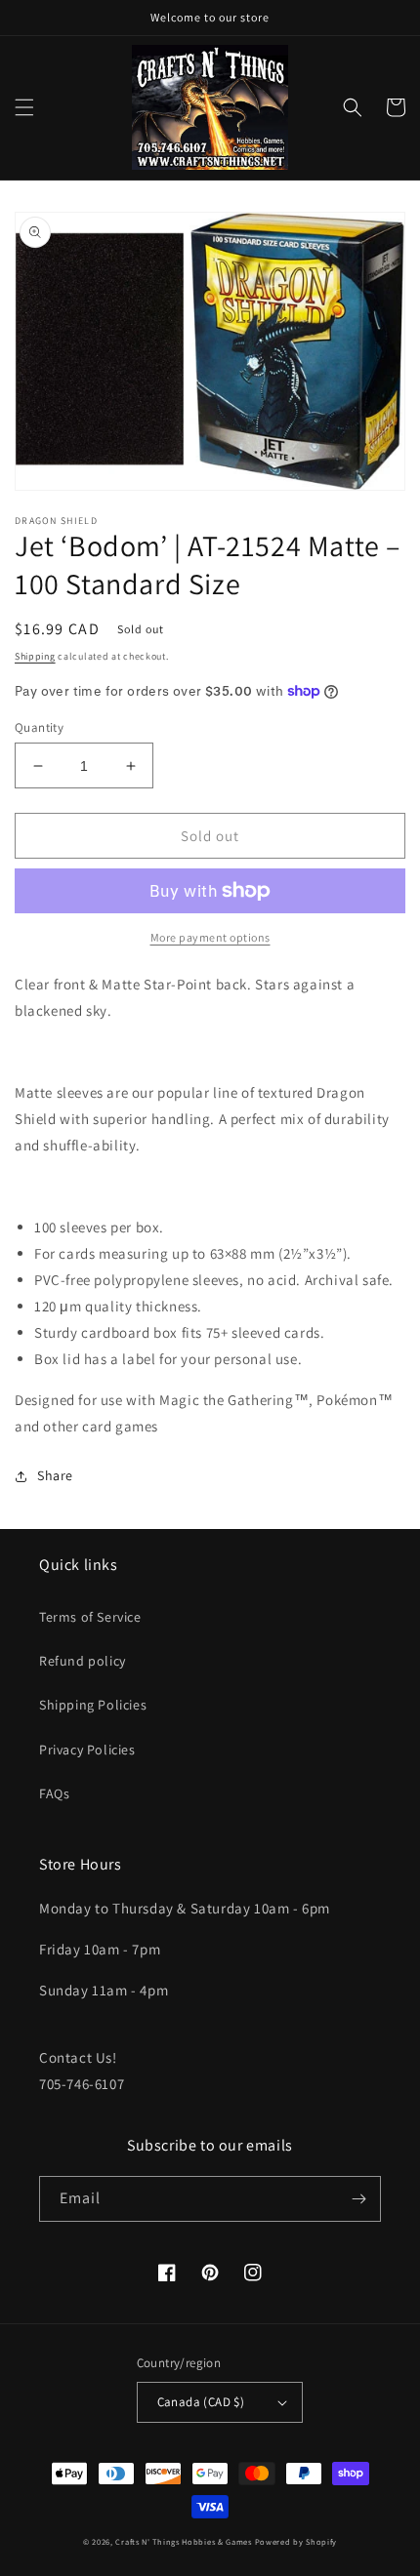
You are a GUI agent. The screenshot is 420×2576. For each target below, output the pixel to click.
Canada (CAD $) (201, 2402)
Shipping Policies (93, 1705)
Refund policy (83, 1661)
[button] (24, 107)
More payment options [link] (210, 937)
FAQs (54, 1793)
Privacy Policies (87, 1750)
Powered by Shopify (296, 2541)
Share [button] (55, 1475)
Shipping (35, 656)
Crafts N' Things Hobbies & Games (185, 2541)
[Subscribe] (358, 2199)
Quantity (39, 727)
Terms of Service (90, 1617)
